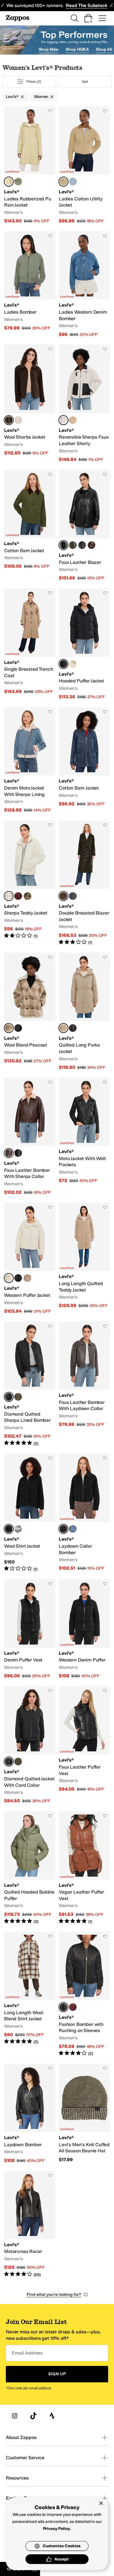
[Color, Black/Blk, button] (82, 545)
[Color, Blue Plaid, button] (18, 1529)
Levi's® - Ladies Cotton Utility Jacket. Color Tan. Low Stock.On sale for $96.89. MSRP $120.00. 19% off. (84, 165)
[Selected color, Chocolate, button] (9, 420)
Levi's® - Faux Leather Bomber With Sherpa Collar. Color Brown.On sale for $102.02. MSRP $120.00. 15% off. (30, 1137)
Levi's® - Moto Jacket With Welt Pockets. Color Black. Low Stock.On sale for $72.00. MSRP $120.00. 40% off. (84, 1137)
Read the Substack (87, 5)
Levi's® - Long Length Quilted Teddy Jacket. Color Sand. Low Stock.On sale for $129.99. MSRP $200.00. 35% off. (84, 1259)
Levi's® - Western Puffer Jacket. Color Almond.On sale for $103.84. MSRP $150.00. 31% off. (30, 1259)
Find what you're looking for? (54, 2294)
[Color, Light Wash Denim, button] (73, 182)
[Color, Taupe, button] (27, 1278)
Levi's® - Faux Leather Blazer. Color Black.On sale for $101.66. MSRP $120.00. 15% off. (84, 526)
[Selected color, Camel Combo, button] (9, 1028)
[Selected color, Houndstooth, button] (63, 896)
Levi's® (12, 97)
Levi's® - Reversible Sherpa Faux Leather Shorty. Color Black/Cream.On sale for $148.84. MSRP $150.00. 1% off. (84, 403)
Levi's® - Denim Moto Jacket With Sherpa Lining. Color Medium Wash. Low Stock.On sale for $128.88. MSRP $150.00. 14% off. (30, 760)
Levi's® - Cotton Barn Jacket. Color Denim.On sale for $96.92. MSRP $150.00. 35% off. (84, 760)
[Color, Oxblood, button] (91, 545)
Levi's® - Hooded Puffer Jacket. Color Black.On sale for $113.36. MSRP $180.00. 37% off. (84, 644)
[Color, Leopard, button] (27, 896)
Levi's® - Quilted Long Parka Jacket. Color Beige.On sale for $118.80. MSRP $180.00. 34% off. (84, 1012)
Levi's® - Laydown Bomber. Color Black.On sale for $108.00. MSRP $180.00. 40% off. (30, 2114)
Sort (85, 82)
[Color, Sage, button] (18, 182)
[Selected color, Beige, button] (63, 1028)
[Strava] (52, 2416)
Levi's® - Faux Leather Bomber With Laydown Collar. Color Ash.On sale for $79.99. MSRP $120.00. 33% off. (84, 1384)
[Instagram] (15, 2416)
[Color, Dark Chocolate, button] (73, 2007)
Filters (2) (34, 82)
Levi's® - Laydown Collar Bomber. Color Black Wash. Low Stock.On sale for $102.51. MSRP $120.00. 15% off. (84, 1513)
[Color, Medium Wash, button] (73, 1529)
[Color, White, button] (73, 664)
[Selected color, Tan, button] (63, 182)
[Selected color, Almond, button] (9, 896)
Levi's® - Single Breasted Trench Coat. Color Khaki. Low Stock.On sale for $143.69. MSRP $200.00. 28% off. (30, 644)
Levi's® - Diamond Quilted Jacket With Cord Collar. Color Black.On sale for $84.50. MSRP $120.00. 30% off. (30, 1745)
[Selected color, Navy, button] (9, 1529)
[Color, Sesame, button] (73, 420)
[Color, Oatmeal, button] (18, 420)
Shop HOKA (77, 49)
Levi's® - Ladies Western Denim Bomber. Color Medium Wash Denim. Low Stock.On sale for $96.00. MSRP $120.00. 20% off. (84, 284)
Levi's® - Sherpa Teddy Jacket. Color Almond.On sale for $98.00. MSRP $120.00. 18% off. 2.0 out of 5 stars (30, 883)
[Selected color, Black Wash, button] (63, 1529)
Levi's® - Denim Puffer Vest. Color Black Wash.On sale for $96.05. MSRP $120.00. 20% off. (30, 1629)
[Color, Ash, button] (73, 545)
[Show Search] (74, 18)
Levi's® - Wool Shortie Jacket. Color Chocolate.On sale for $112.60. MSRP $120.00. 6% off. (30, 403)
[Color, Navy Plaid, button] (18, 1028)
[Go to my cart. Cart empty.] (88, 18)
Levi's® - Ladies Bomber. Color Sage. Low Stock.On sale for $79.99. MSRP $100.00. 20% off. (30, 284)
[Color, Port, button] (18, 896)
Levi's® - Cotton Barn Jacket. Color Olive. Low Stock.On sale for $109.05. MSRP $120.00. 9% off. (30, 526)
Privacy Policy (57, 2529)
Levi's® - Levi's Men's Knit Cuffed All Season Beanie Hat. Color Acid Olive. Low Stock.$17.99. (84, 2114)
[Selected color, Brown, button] (9, 1153)
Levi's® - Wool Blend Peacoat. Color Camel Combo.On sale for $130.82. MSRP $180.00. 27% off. (30, 1012)
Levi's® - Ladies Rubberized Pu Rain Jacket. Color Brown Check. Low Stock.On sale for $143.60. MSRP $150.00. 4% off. (30, 165)
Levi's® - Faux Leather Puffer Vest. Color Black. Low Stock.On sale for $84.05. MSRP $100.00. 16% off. (84, 1745)
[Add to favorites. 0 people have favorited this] (50, 111)
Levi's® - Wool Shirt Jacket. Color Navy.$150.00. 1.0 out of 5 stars (30, 1513)
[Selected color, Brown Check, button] (9, 182)
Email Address (27, 2353)
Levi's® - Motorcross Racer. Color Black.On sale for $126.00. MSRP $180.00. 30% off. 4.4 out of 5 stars (30, 2224)
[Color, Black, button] (73, 1028)
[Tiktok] (33, 2416)
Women (41, 97)
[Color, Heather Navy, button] (73, 896)
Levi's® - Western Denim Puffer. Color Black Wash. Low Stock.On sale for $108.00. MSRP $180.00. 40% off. (84, 1629)
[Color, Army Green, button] (18, 1397)
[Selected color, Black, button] (63, 545)
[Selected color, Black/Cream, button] (63, 420)
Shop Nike (49, 49)
